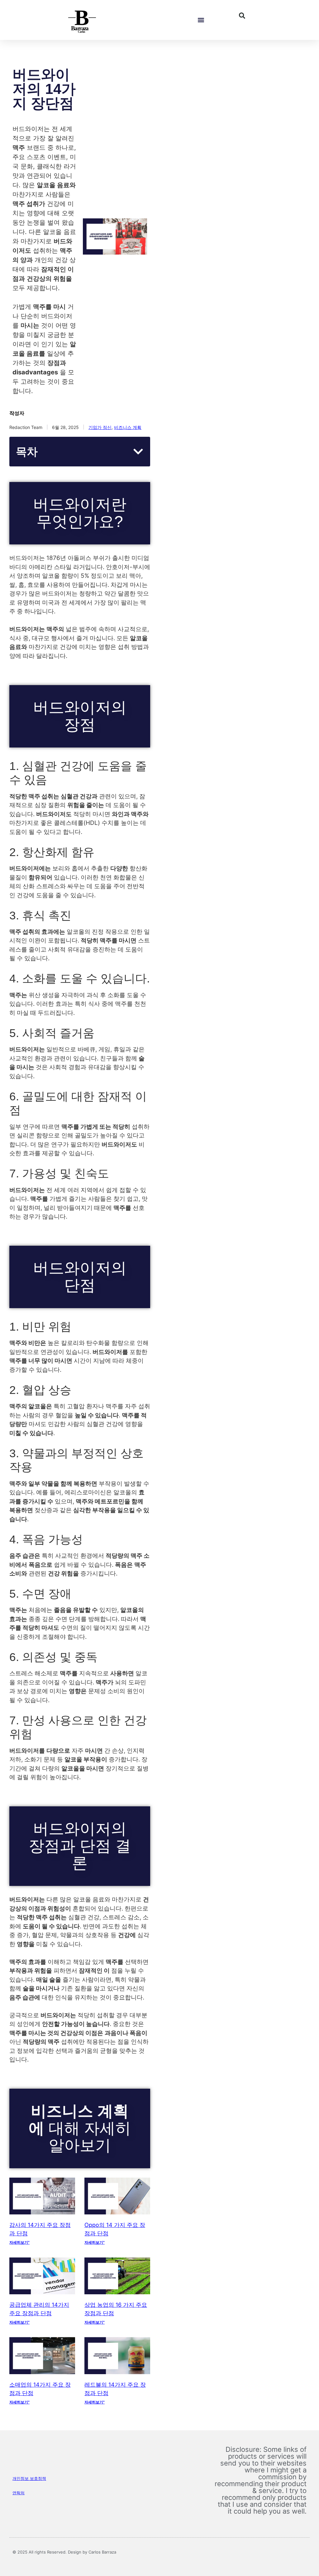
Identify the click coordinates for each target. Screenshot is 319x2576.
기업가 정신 (100, 427)
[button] (201, 20)
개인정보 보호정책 (29, 2478)
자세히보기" (19, 2242)
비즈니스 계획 (128, 427)
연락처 (19, 2493)
